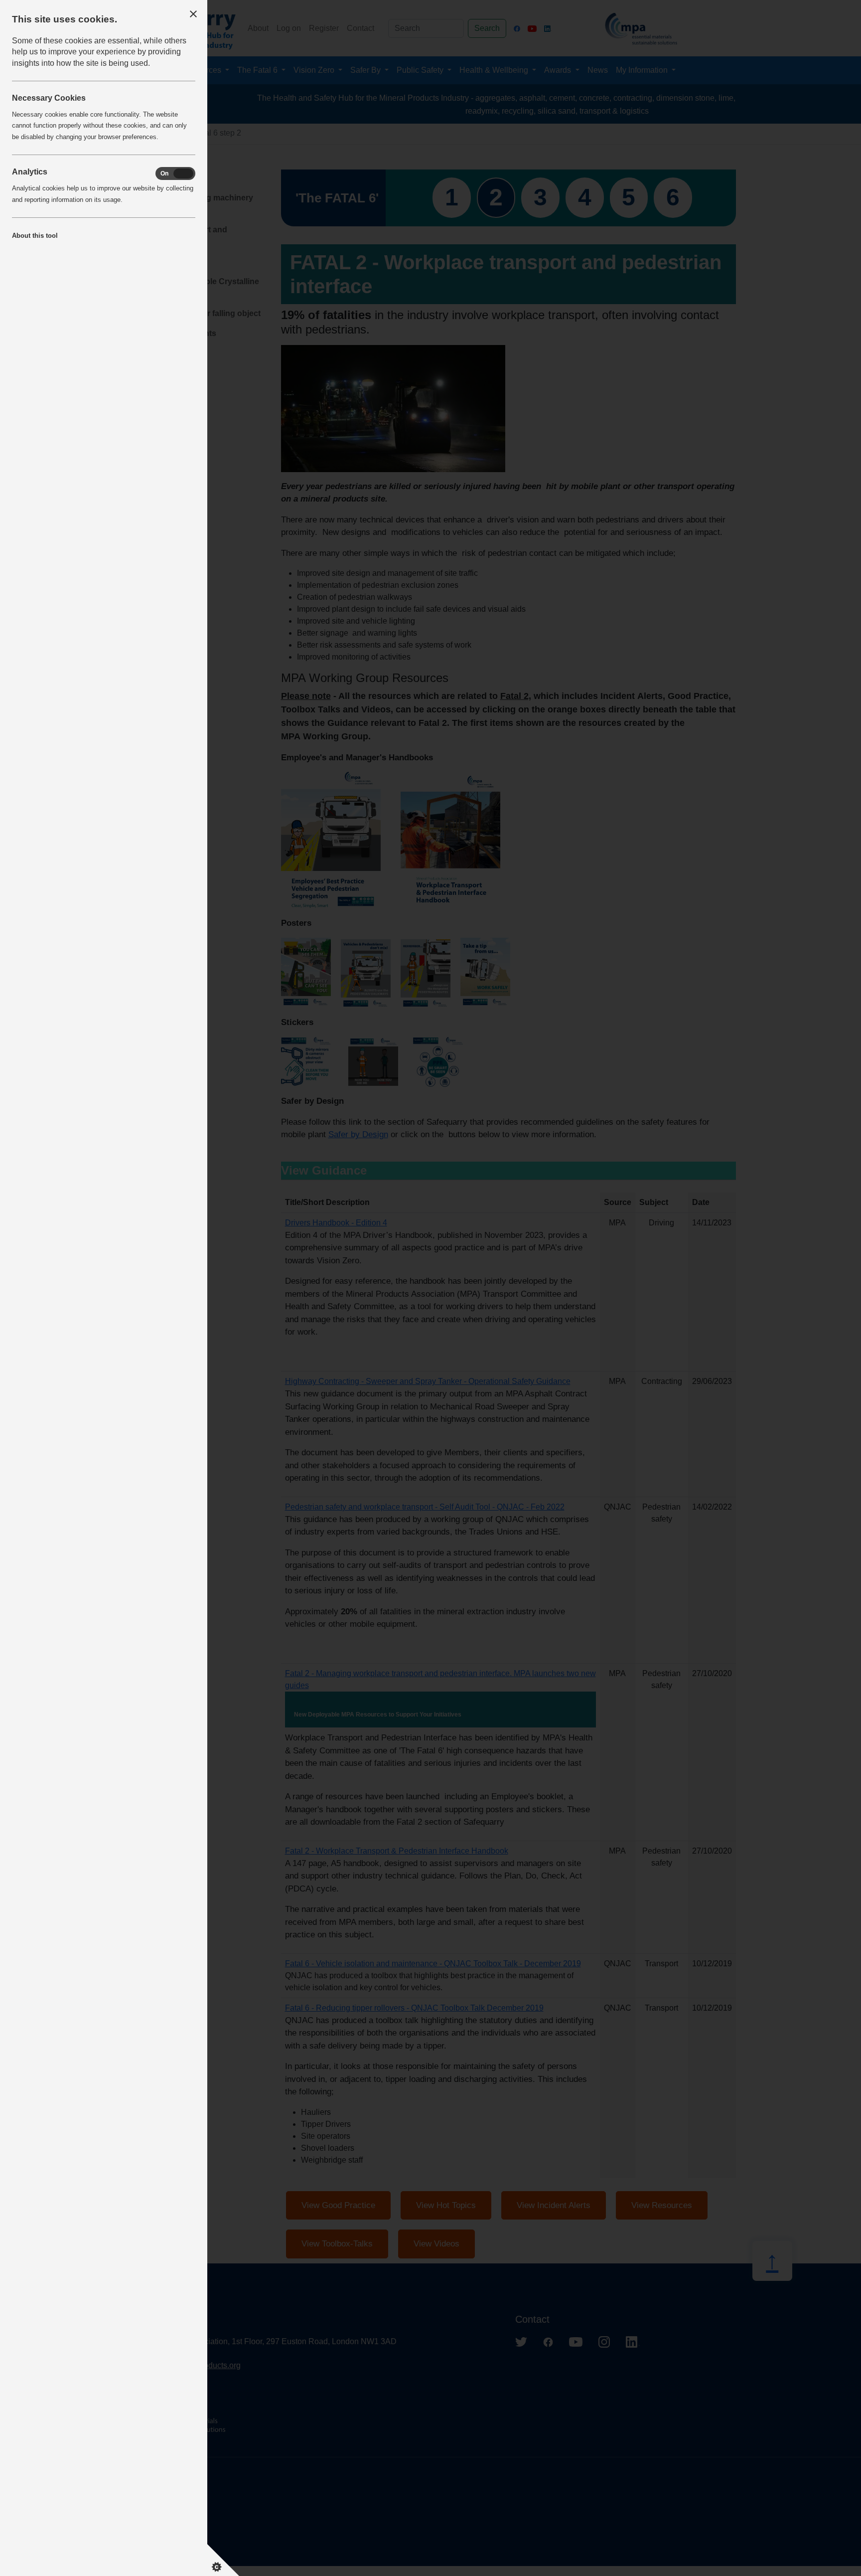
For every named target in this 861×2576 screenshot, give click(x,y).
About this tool (35, 236)
